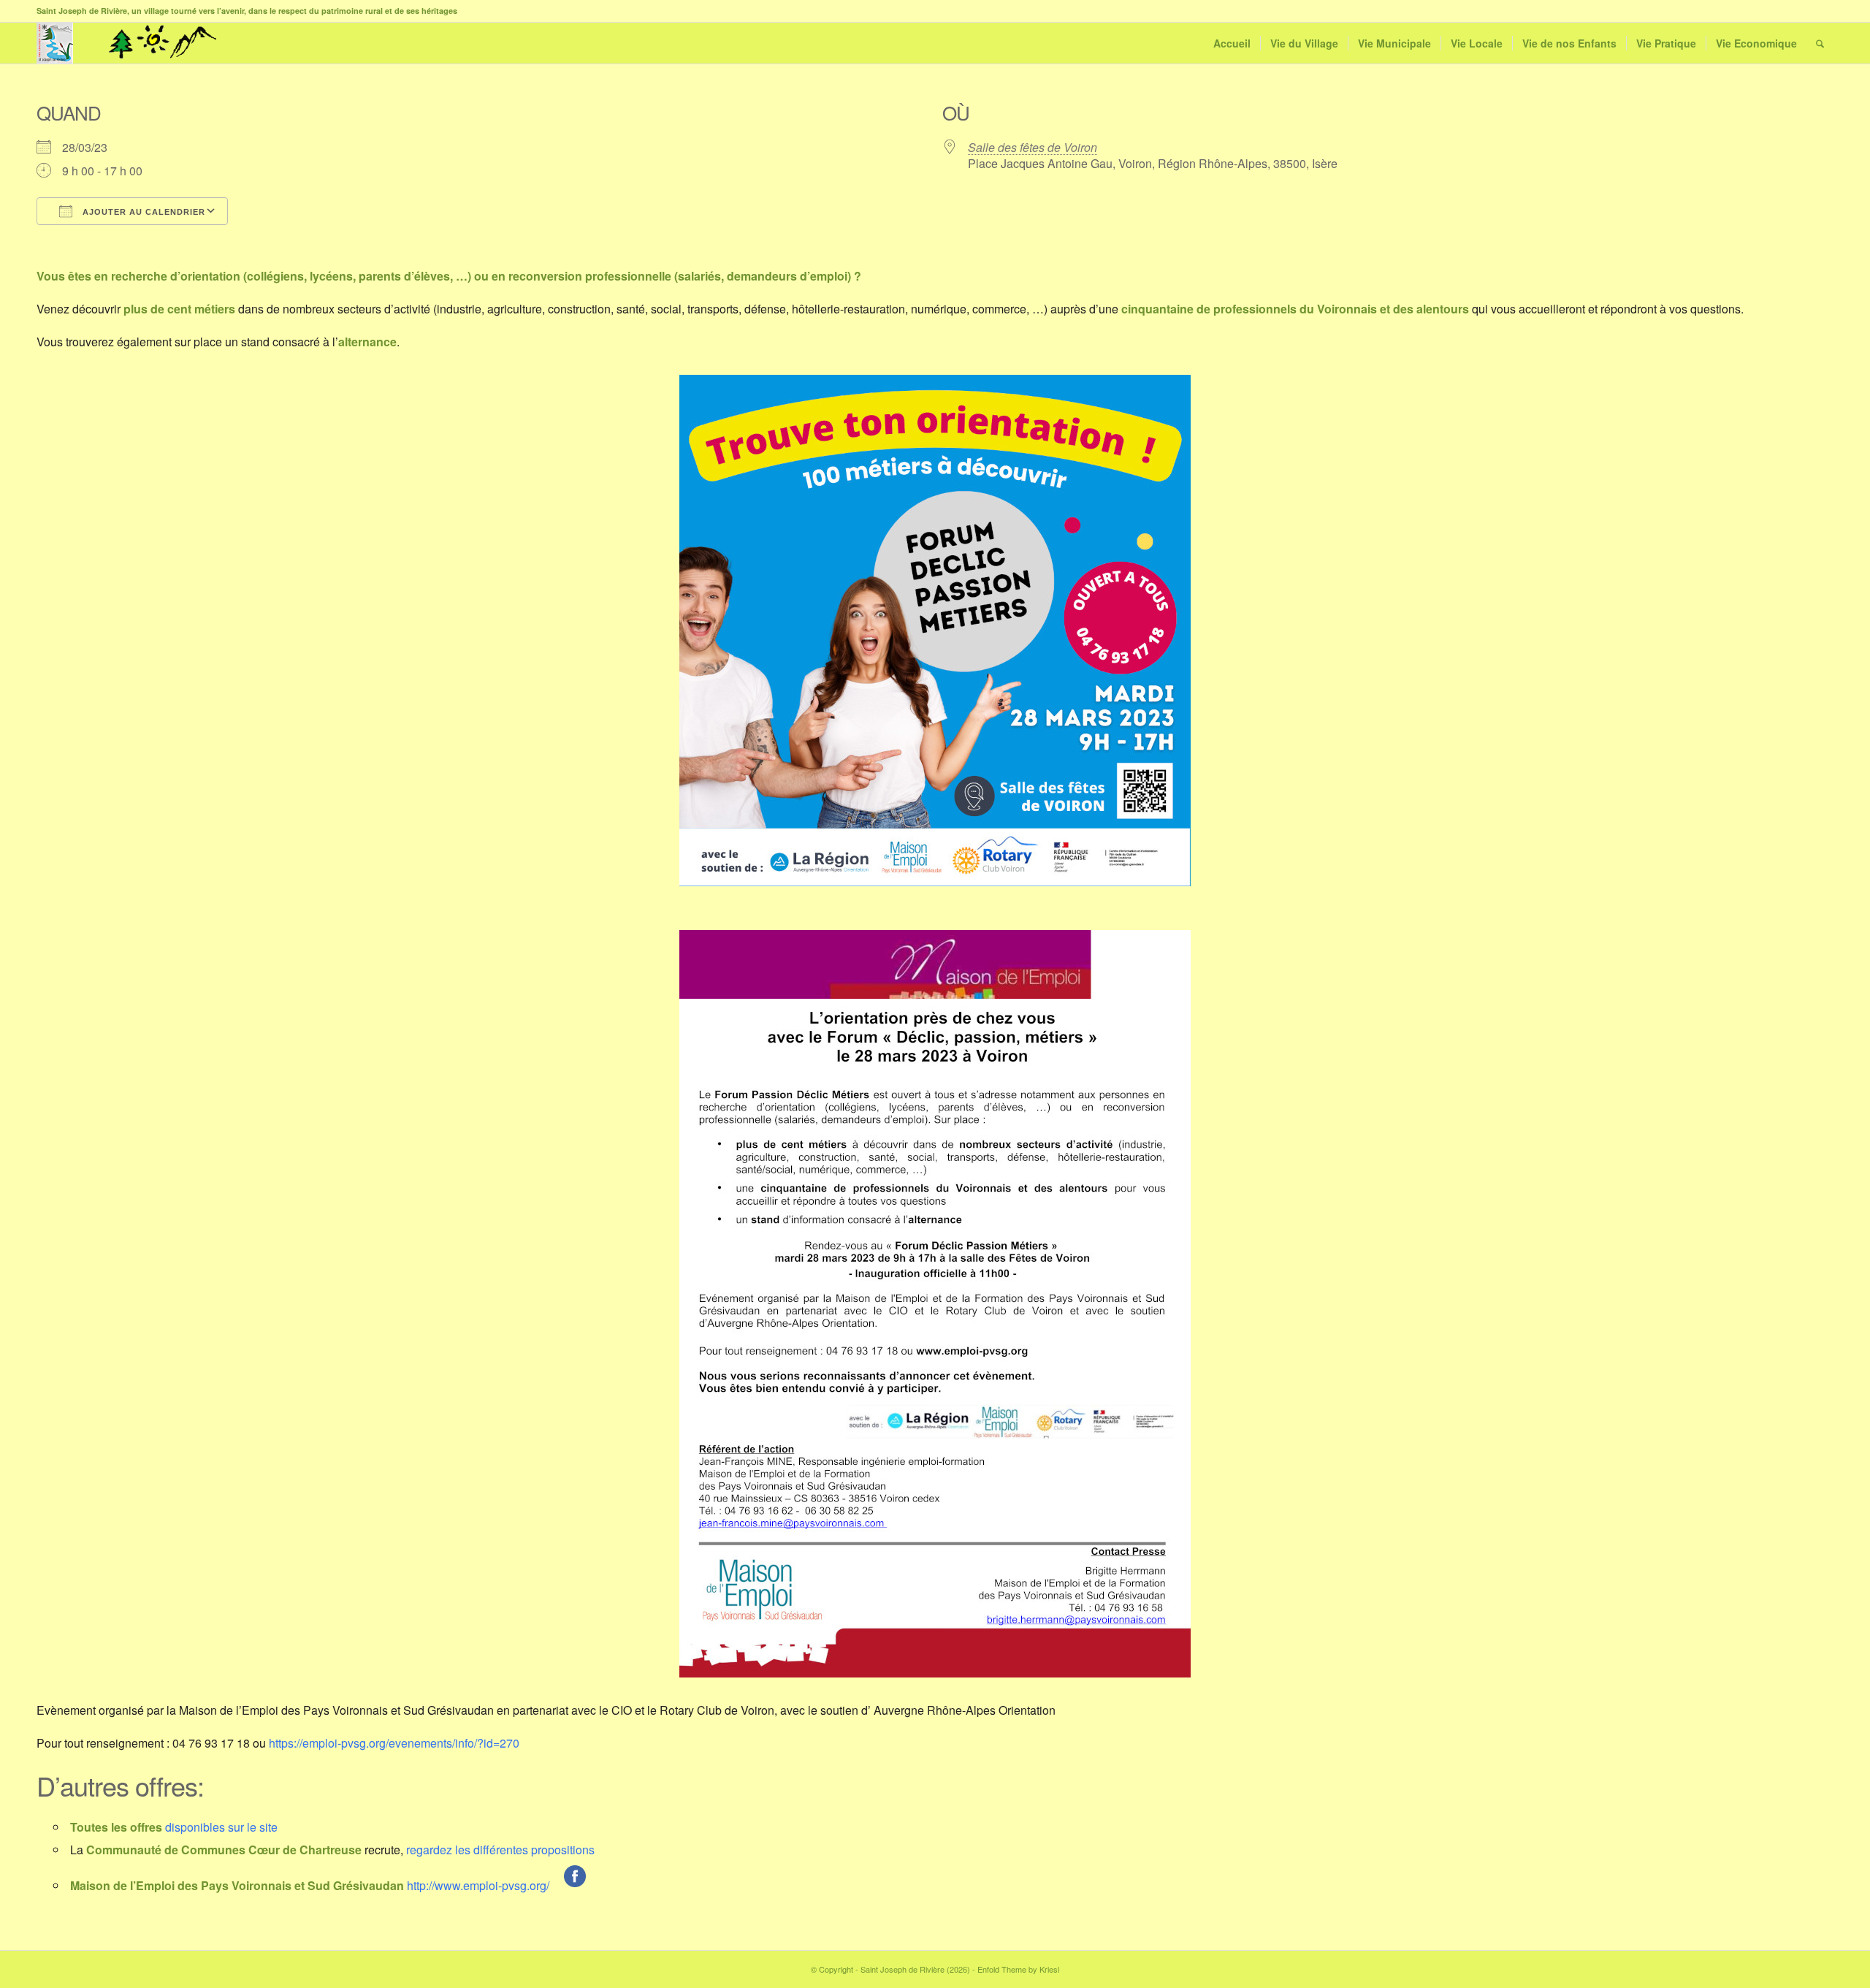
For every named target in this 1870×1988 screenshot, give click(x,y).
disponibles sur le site (221, 1827)
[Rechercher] (1820, 43)
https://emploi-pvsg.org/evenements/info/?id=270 (394, 1743)
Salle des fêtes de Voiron (1033, 147)
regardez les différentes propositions (500, 1850)
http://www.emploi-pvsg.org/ (478, 1885)
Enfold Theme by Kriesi (1018, 1969)
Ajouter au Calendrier (142, 212)
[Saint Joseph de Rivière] (55, 43)
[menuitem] (1232, 43)
